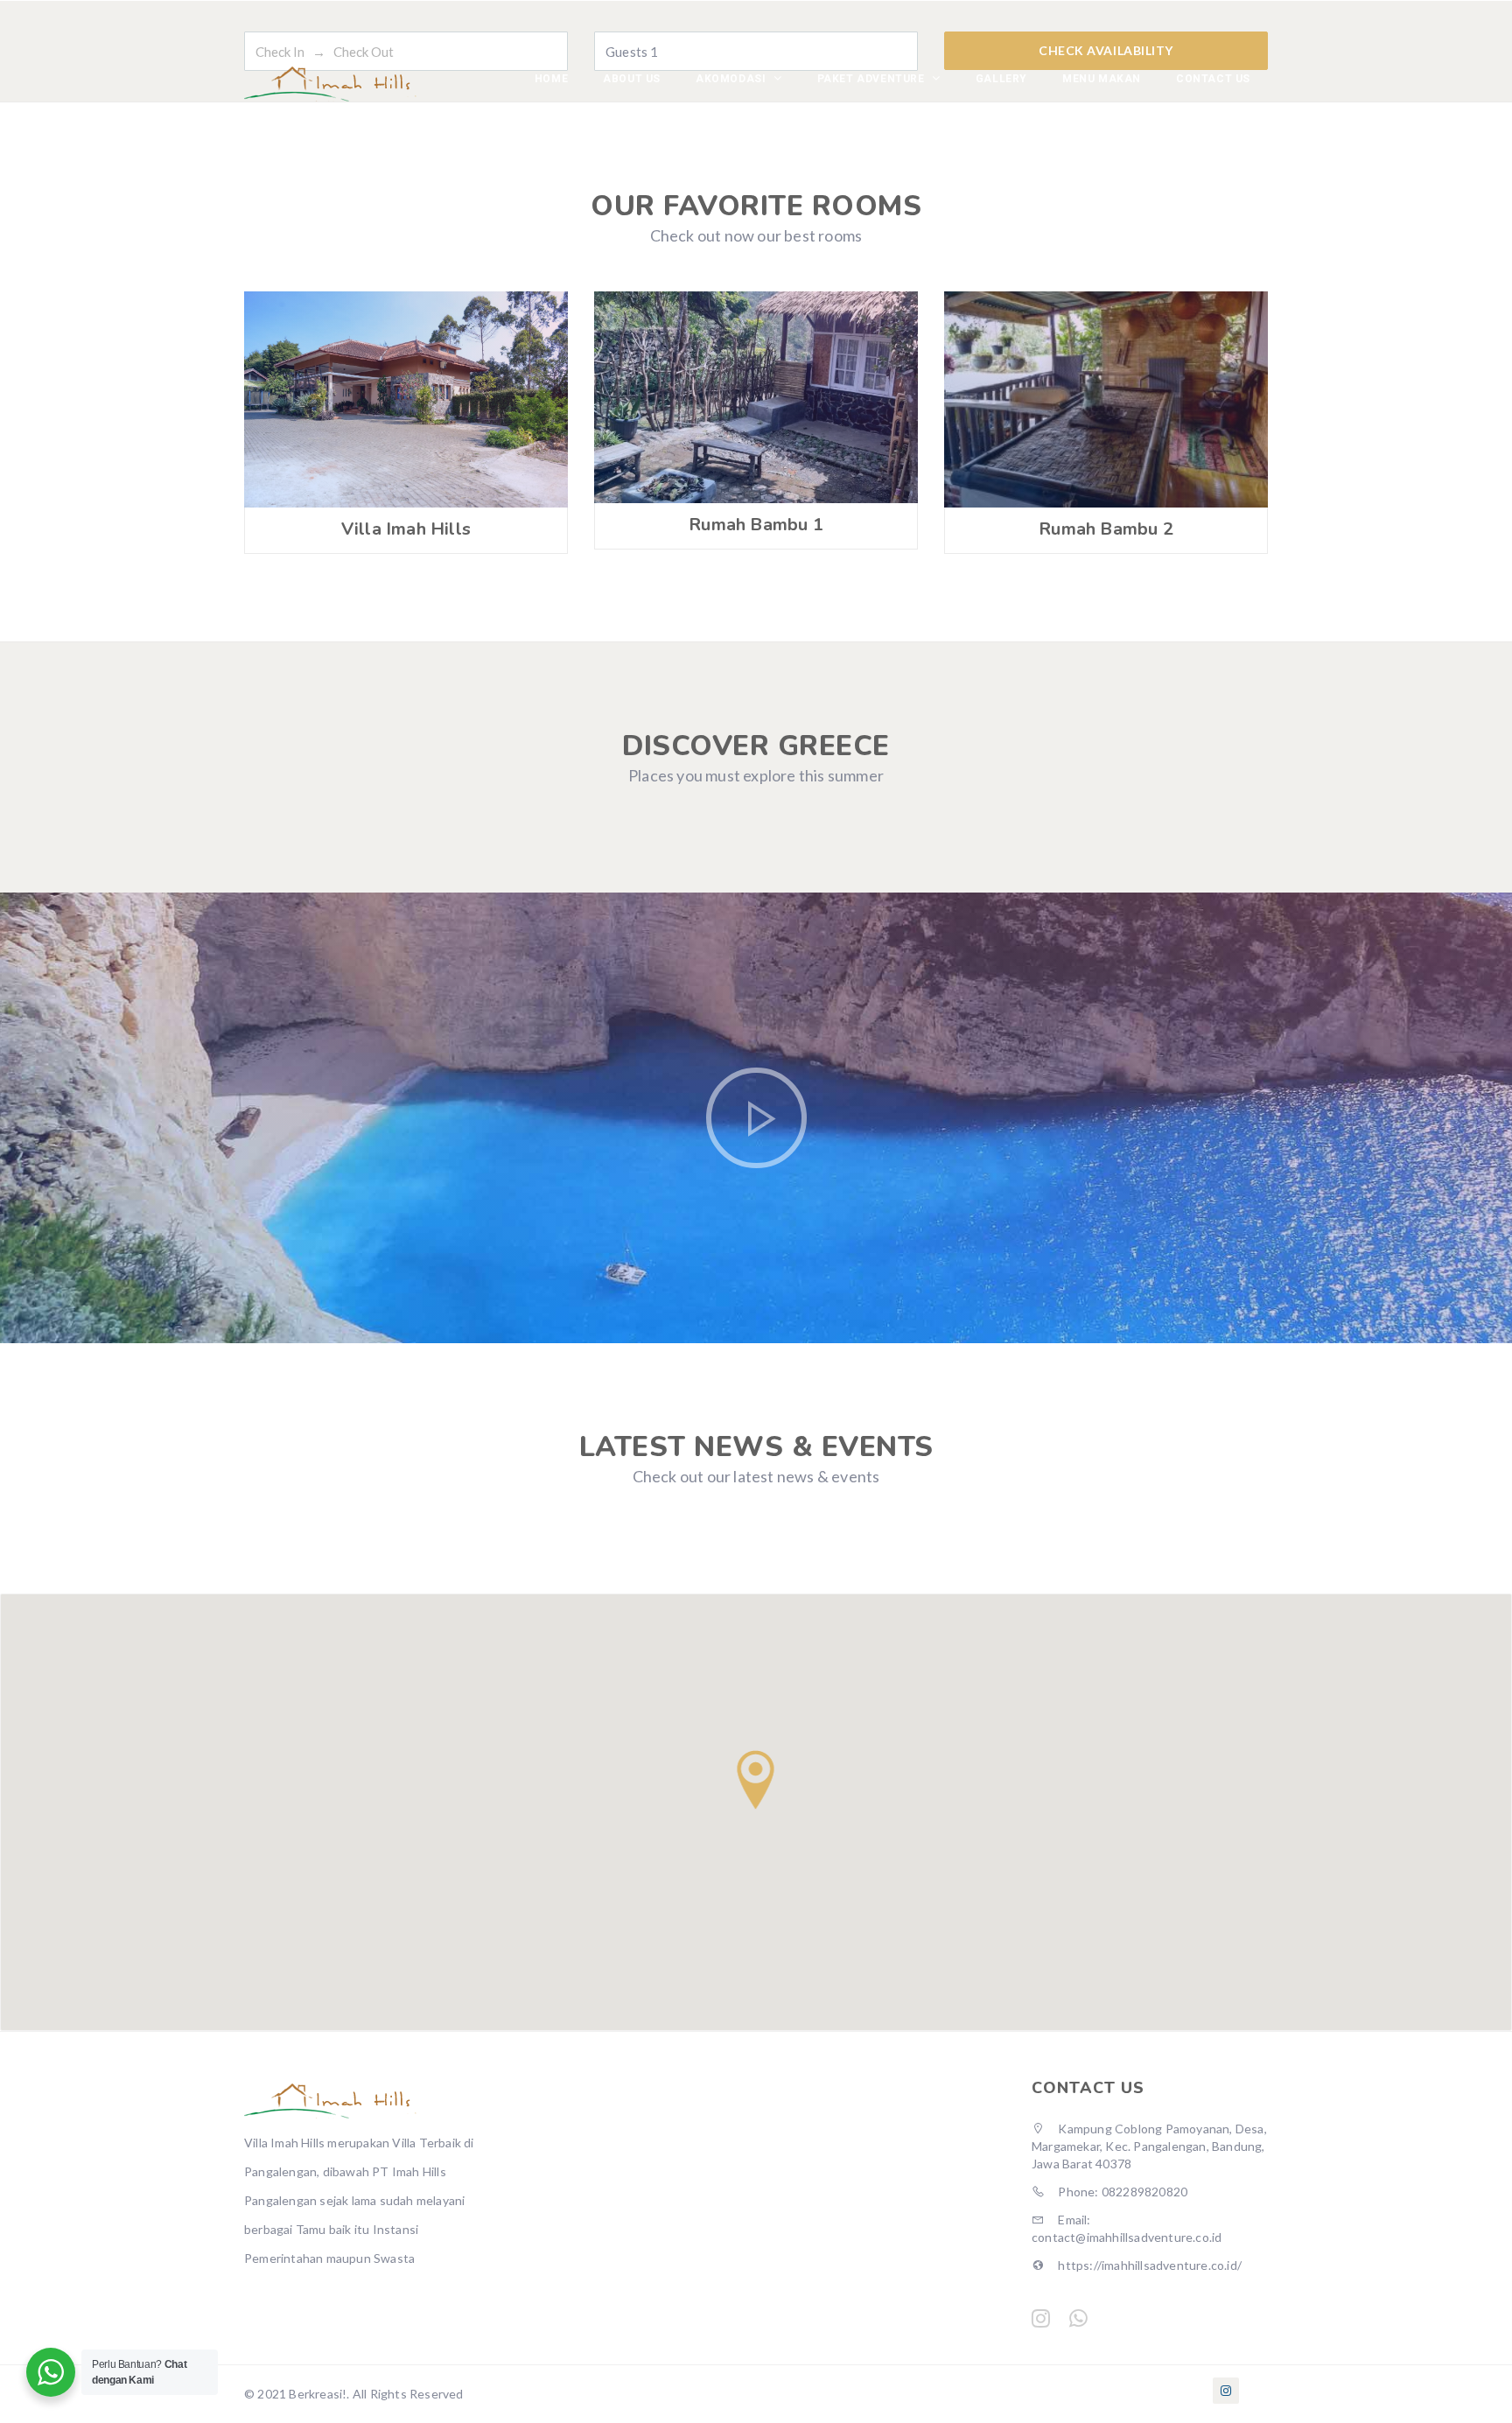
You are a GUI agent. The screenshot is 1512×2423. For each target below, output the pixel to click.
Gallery (1001, 79)
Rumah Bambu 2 (1106, 529)
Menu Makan (1102, 79)
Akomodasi (732, 79)
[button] (756, 1780)
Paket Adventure (873, 79)
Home (551, 79)
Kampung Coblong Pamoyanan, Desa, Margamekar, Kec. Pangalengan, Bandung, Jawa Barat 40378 (1149, 2146)
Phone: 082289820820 (1121, 2192)
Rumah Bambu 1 (756, 525)
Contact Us (1213, 79)
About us (632, 79)
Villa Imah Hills (406, 529)
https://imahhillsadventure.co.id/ (1148, 2265)
